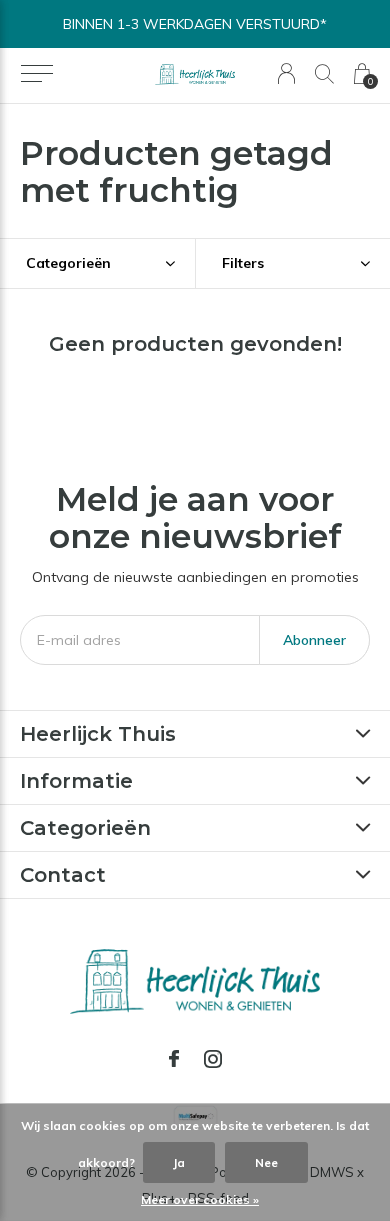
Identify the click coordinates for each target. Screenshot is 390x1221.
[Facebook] (174, 1059)
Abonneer (314, 640)
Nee (266, 1162)
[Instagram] (213, 1059)
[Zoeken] (324, 73)
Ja (179, 1162)
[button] (36, 74)
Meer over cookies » (200, 1199)
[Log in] (286, 73)
